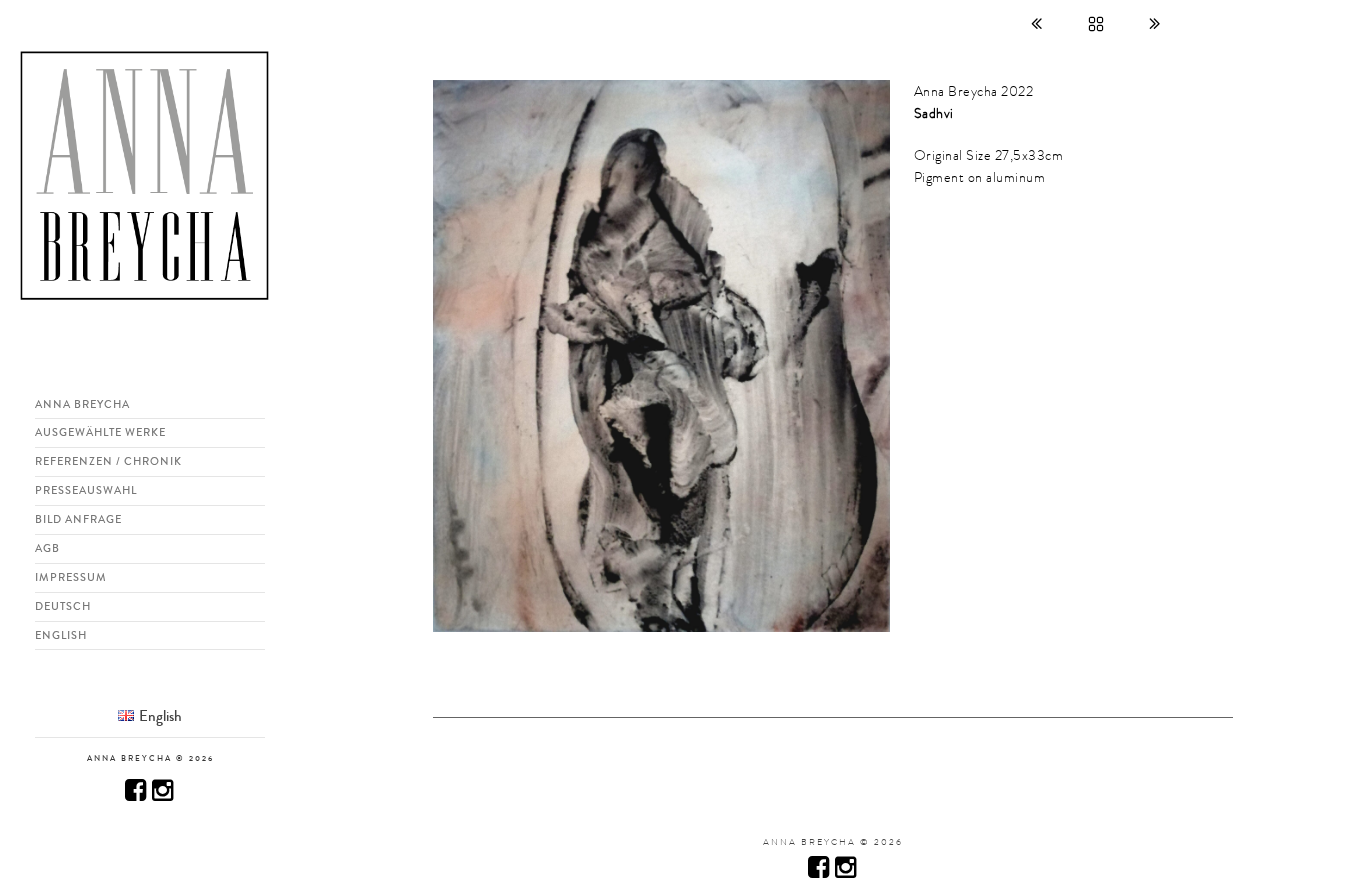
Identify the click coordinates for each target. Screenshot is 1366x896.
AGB (47, 548)
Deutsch (63, 606)
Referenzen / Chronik (108, 461)
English (61, 635)
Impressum (71, 577)
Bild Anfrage (78, 519)
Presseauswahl (86, 490)
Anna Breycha (82, 404)
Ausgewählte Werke (100, 432)
